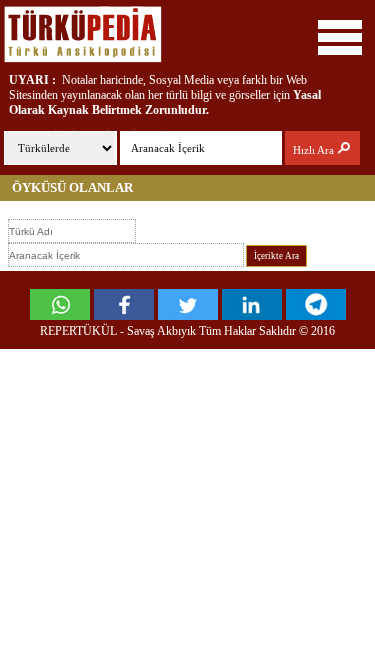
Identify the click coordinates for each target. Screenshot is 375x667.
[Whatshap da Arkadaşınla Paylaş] (60, 314)
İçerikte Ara (276, 256)
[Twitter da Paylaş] (188, 314)
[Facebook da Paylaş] (124, 314)
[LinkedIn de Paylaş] (252, 314)
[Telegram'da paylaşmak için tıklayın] (316, 314)
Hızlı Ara (315, 150)
